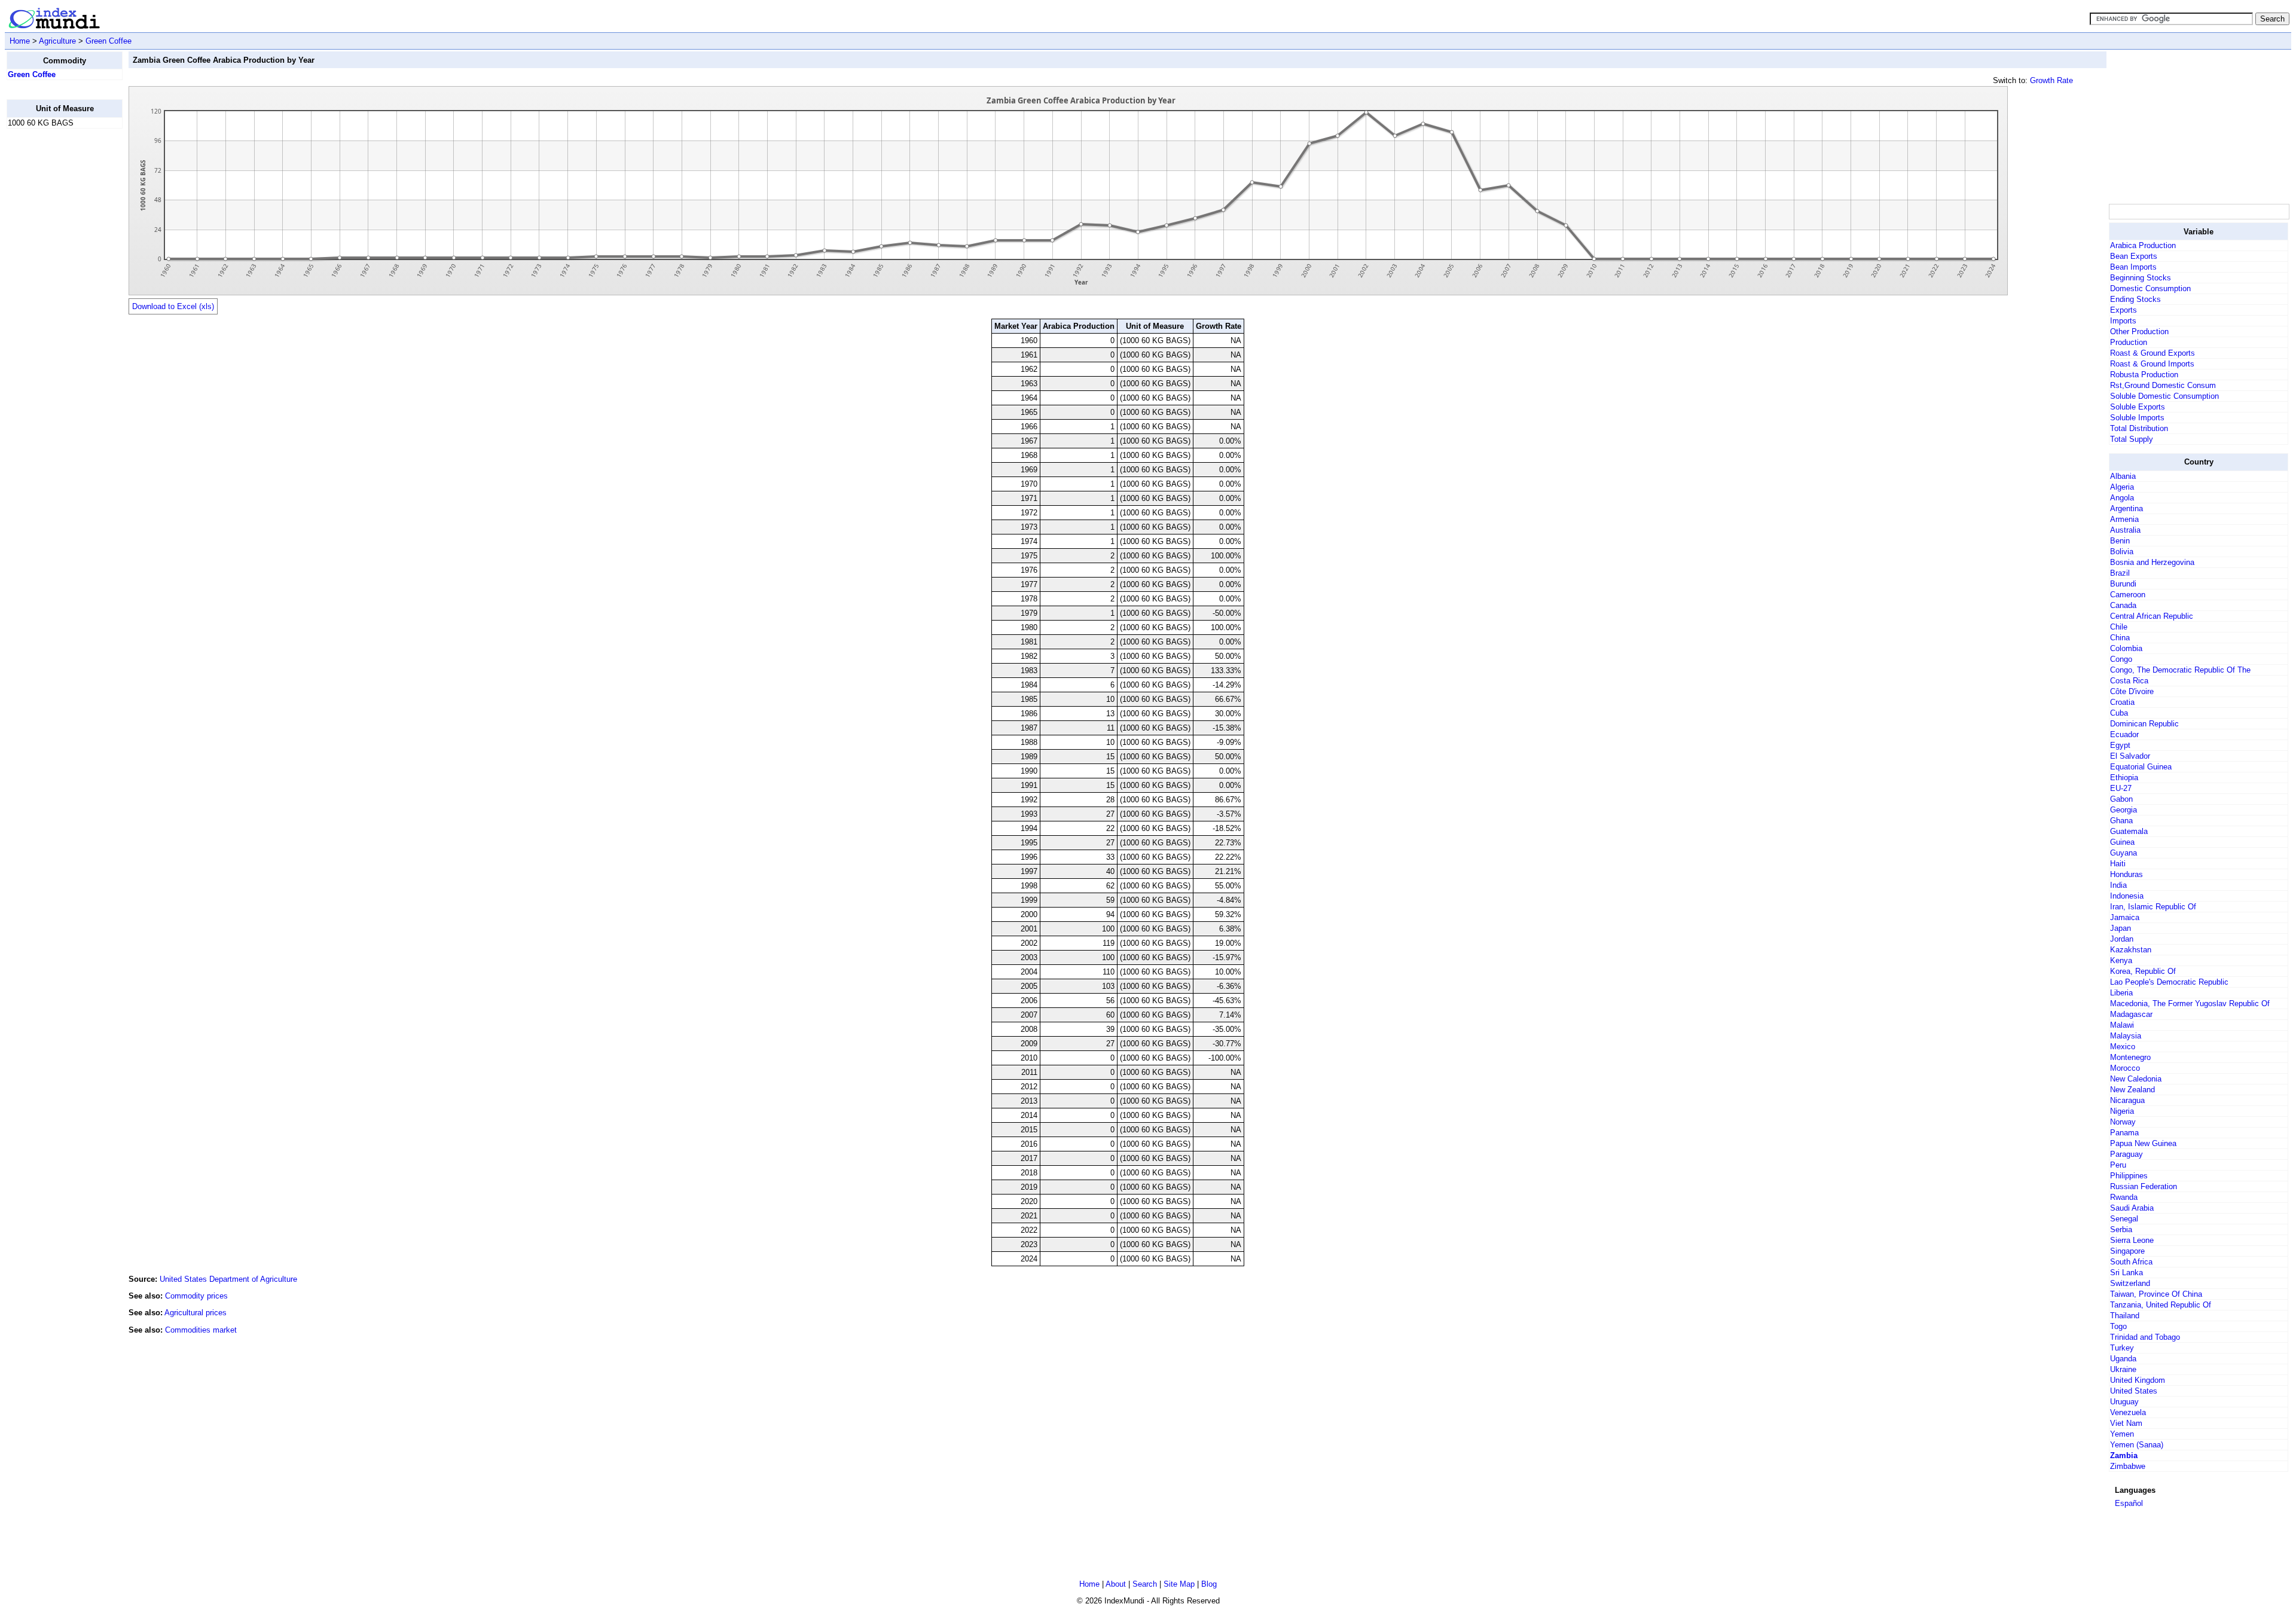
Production (2129, 342)
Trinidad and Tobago (2145, 1337)
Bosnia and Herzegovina (2152, 562)
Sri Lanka (2126, 1273)
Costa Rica (2129, 681)
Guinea (2122, 842)
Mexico (2123, 1047)
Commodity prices (196, 1296)
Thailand (2125, 1316)
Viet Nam (2126, 1423)
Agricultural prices (196, 1313)
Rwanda (2124, 1197)
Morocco (2125, 1068)
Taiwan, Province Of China (2156, 1294)
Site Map (1179, 1584)
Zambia (2124, 1455)
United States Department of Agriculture (228, 1279)
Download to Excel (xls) (173, 306)
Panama (2124, 1133)
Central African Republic (2152, 616)
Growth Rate (2051, 80)
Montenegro (2130, 1057)
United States (2134, 1391)
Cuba (2119, 713)
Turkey (2122, 1348)
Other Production (2139, 332)
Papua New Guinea (2143, 1143)
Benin (2120, 541)
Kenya (2121, 960)
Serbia (2121, 1229)
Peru (2118, 1165)
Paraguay (2126, 1154)
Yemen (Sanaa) (2137, 1445)
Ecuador (2124, 734)
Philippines (2129, 1176)
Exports (2124, 310)
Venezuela (2128, 1412)
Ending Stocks (2135, 299)
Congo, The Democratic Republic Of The (2180, 670)
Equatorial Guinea (2141, 767)
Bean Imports (2133, 267)
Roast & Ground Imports (2152, 364)
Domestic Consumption (2150, 288)
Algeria (2122, 487)
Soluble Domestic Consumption (2164, 396)
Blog (1209, 1584)
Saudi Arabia (2132, 1208)
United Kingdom (2138, 1380)
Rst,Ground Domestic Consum (2163, 385)
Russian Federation (2144, 1186)
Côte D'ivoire (2132, 691)
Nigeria (2122, 1111)
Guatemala (2129, 831)
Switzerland (2130, 1283)
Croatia (2122, 702)
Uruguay (2124, 1402)
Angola (2122, 498)
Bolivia (2122, 552)
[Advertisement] (54, 317)
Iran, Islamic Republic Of (2153, 907)
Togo (2118, 1326)
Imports (2123, 321)
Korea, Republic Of (2143, 971)
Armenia (2124, 519)
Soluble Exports (2138, 407)
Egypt (2120, 745)
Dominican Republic (2144, 724)
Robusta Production (2144, 375)
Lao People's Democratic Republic (2169, 982)
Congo (2121, 659)
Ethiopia (2124, 778)
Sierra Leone (2132, 1240)
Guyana (2124, 853)
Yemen (2122, 1434)
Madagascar (2131, 1014)
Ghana (2121, 821)
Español (2129, 1503)
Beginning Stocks (2141, 278)
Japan (2121, 928)
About (1116, 1584)
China (2120, 638)
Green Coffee (109, 41)
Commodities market (201, 1330)
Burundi (2123, 584)
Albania (2123, 476)
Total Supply (2132, 439)
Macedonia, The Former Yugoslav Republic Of (2190, 1003)
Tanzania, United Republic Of (2161, 1305)
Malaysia (2126, 1036)
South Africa (2131, 1262)
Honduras (2126, 874)
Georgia (2124, 810)
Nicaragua (2127, 1100)
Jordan (2122, 939)
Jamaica (2125, 917)
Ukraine (2123, 1369)
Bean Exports (2134, 256)
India (2118, 885)
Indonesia (2127, 896)
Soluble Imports (2137, 418)
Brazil (2120, 573)
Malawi (2122, 1025)
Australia (2125, 530)
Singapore (2127, 1251)
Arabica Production (2143, 245)
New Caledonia (2136, 1079)
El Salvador (2130, 756)
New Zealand (2132, 1090)
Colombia (2126, 648)
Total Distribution (2139, 428)
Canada (2123, 605)
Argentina (2126, 508)
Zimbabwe (2128, 1466)
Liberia (2121, 993)
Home (20, 41)
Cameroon (2128, 595)
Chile (2119, 627)
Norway (2123, 1122)
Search (1145, 1584)
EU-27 (2121, 788)
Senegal (2124, 1219)
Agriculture (57, 41)
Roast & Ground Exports (2152, 353)
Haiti (2118, 864)
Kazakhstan (2131, 950)
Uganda (2123, 1359)
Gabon (2121, 799)
